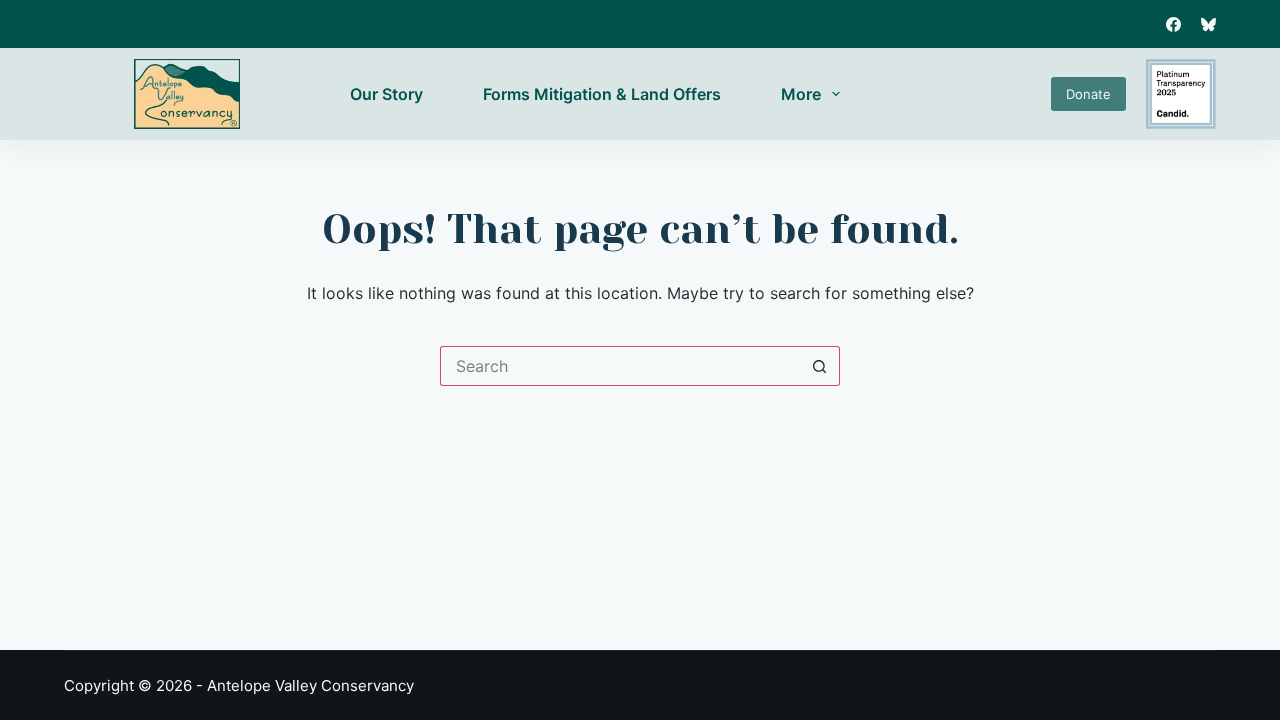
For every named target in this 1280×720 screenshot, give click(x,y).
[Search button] (820, 366)
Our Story (386, 94)
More (801, 94)
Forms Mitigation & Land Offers (602, 94)
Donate (1088, 94)
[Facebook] (1173, 24)
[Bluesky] (1208, 24)
